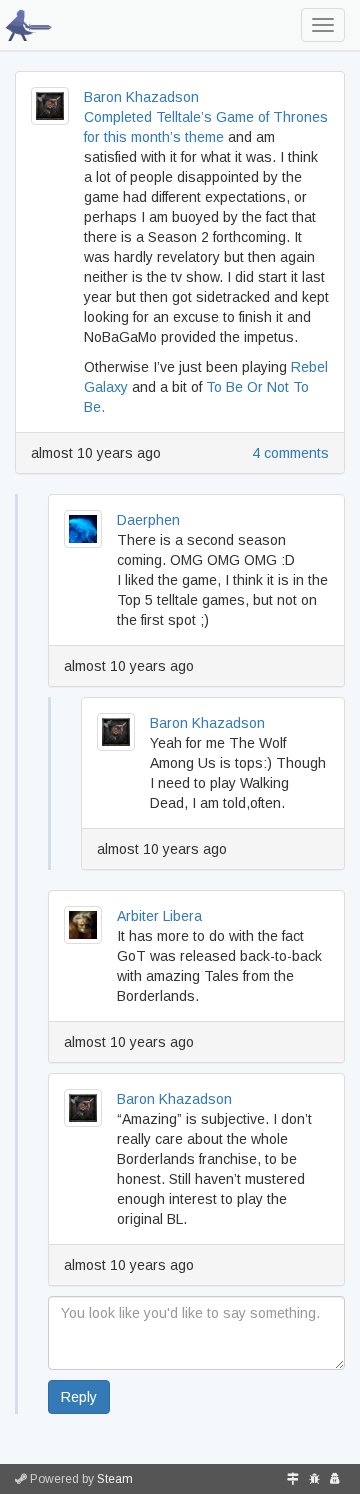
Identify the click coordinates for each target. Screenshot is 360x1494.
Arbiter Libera (159, 916)
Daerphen (148, 520)
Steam (115, 1479)
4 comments (290, 453)
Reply (79, 1397)
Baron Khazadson (141, 97)
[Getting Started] (293, 1479)
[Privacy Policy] (335, 1479)
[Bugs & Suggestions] (314, 1479)
